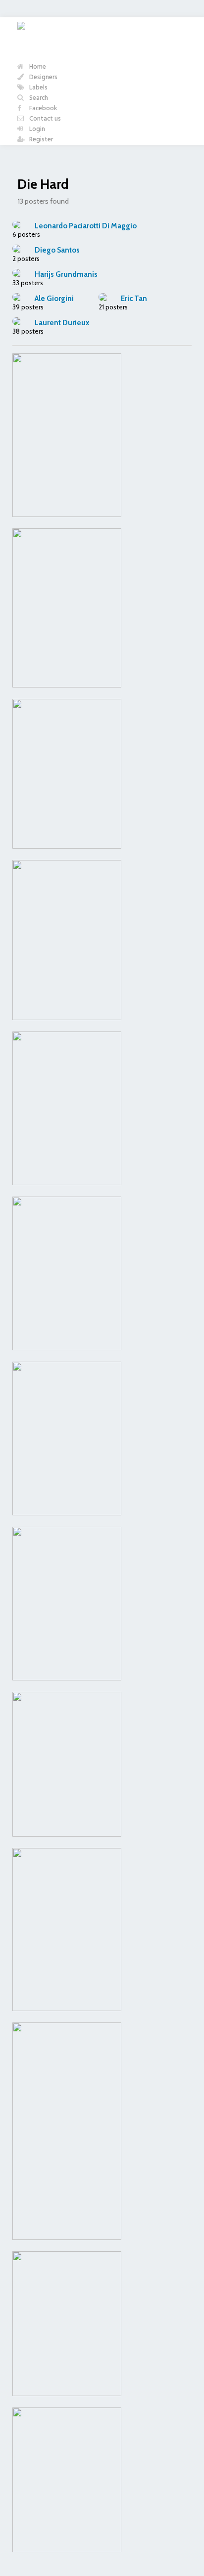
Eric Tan (134, 299)
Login (36, 129)
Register (40, 140)
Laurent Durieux (62, 323)
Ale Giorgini (54, 299)
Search (38, 98)
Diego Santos (57, 250)
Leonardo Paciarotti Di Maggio (86, 226)
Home (37, 67)
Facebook (43, 108)
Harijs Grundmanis (66, 274)
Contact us (44, 119)
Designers (43, 77)
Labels (38, 88)
